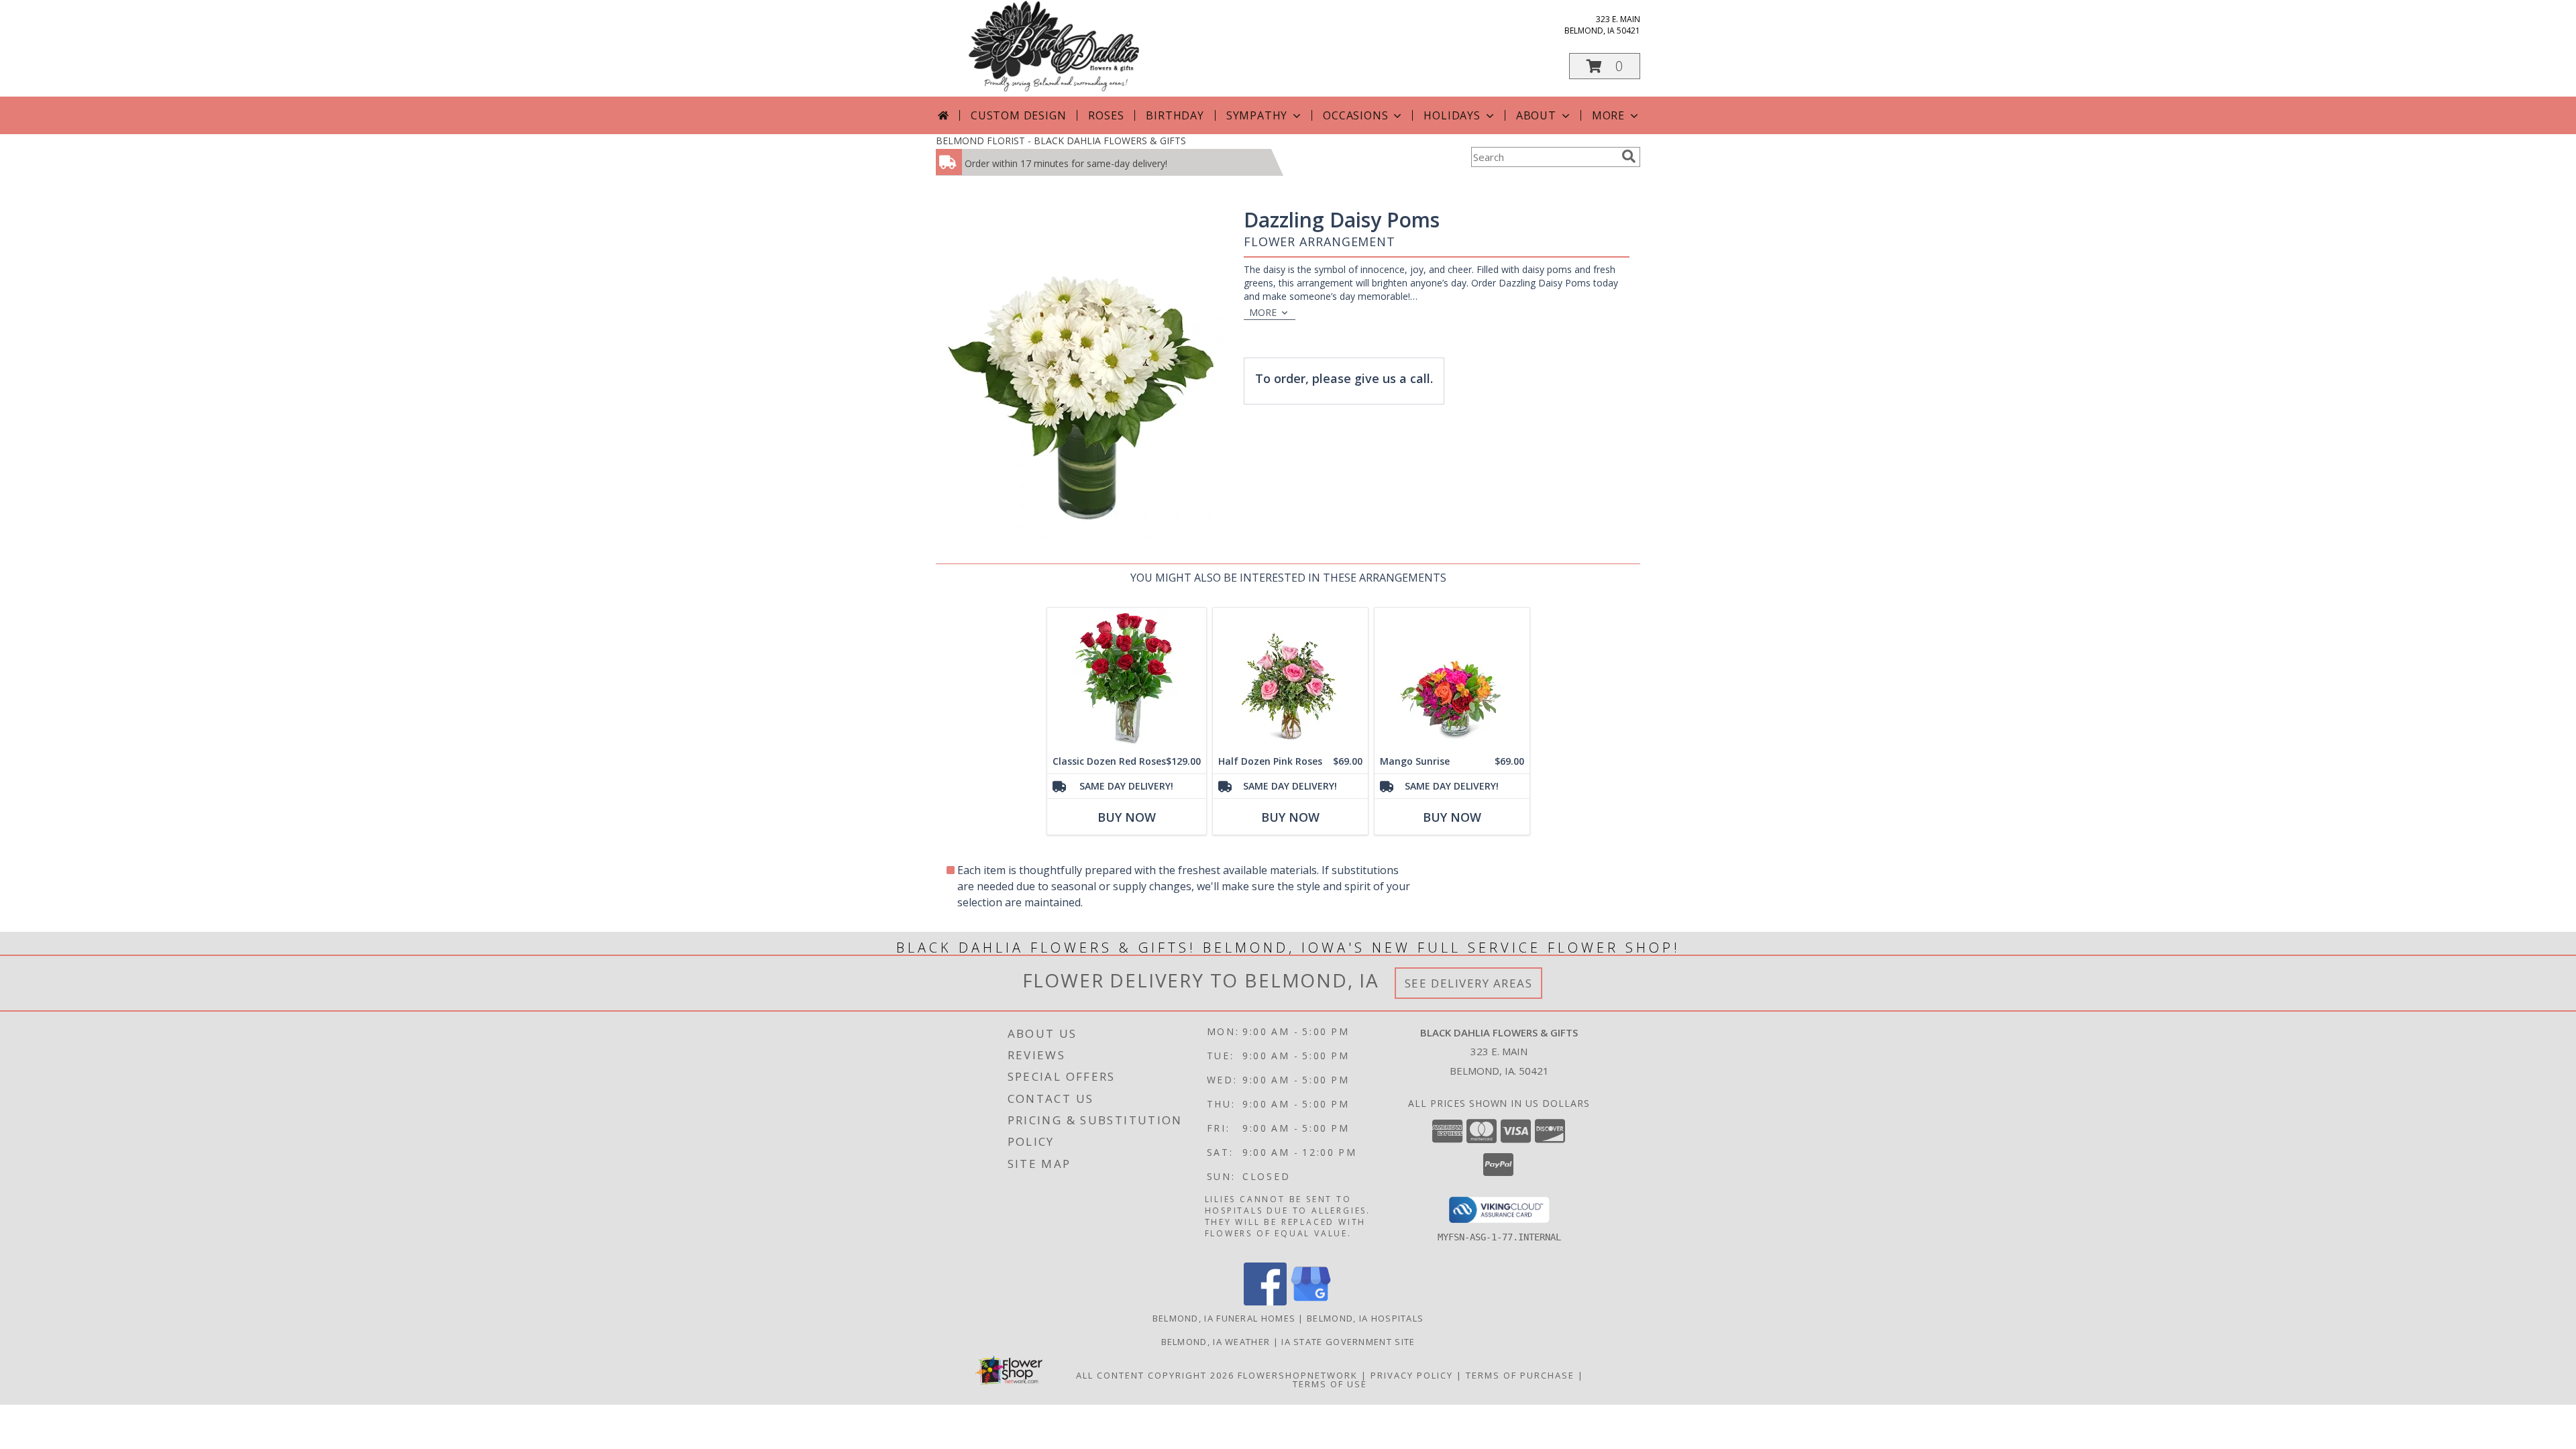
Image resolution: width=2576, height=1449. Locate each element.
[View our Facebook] (1265, 1302)
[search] (1629, 156)
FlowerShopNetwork (1298, 1375)
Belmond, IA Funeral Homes (1224, 1318)
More (1608, 115)
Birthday (1175, 115)
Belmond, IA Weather (1216, 1342)
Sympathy (1257, 115)
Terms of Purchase (1520, 1375)
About (1536, 115)
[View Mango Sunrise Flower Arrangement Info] (1452, 679)
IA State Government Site (1348, 1342)
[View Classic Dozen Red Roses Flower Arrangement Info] (1127, 679)
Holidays (1452, 115)
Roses (1106, 115)
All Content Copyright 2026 (1155, 1375)
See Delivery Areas (1469, 983)
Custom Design (1018, 115)
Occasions (1355, 115)
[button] (1605, 66)
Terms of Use (1330, 1384)
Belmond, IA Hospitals (1365, 1318)
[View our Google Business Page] (1311, 1302)
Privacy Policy (1412, 1375)
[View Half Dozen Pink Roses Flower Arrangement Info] (1290, 679)
